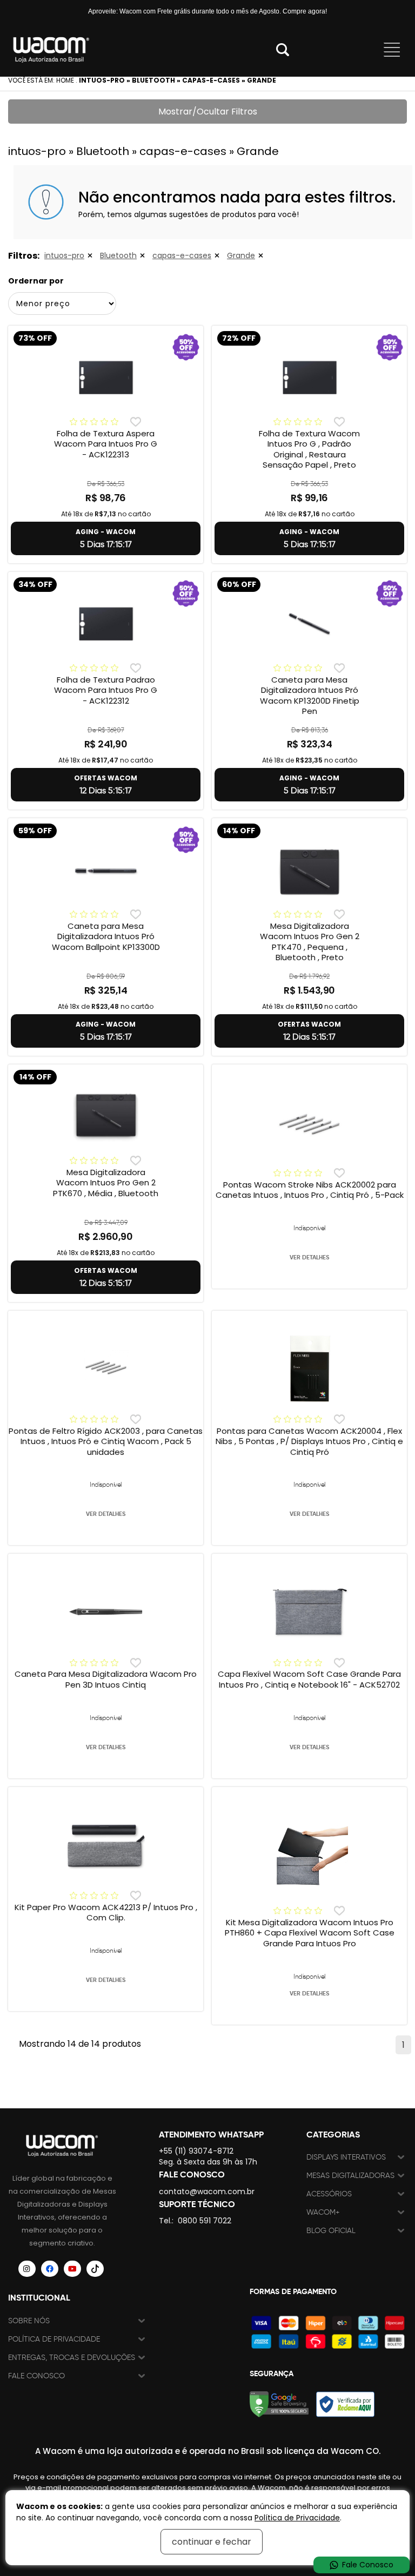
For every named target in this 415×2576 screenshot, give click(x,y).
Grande (241, 255)
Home (65, 80)
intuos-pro (64, 255)
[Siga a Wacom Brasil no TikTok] (95, 2269)
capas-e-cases (182, 255)
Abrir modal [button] (283, 50)
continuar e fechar (212, 2542)
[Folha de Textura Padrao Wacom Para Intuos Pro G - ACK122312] (106, 624)
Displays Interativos (346, 2157)
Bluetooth (118, 255)
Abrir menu (391, 50)
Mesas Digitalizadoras (350, 2176)
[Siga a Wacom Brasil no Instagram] (27, 2269)
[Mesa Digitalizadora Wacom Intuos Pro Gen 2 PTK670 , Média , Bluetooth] (106, 1116)
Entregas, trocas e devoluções (72, 2358)
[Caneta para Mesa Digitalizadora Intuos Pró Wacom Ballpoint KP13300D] (106, 870)
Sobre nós (29, 2321)
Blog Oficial (331, 2231)
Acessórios (329, 2194)
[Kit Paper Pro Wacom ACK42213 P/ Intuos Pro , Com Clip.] (106, 1845)
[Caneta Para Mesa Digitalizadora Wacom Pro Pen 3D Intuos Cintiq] (106, 1612)
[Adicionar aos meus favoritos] (135, 422)
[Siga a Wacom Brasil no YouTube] (72, 2269)
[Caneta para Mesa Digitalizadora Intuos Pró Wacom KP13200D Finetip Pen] (309, 624)
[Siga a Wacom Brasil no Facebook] (50, 2269)
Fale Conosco (36, 2376)
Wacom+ (323, 2212)
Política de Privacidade (54, 2339)
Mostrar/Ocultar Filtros (208, 112)
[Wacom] (51, 50)
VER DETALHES (309, 1257)
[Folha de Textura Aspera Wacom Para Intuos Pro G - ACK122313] (106, 377)
